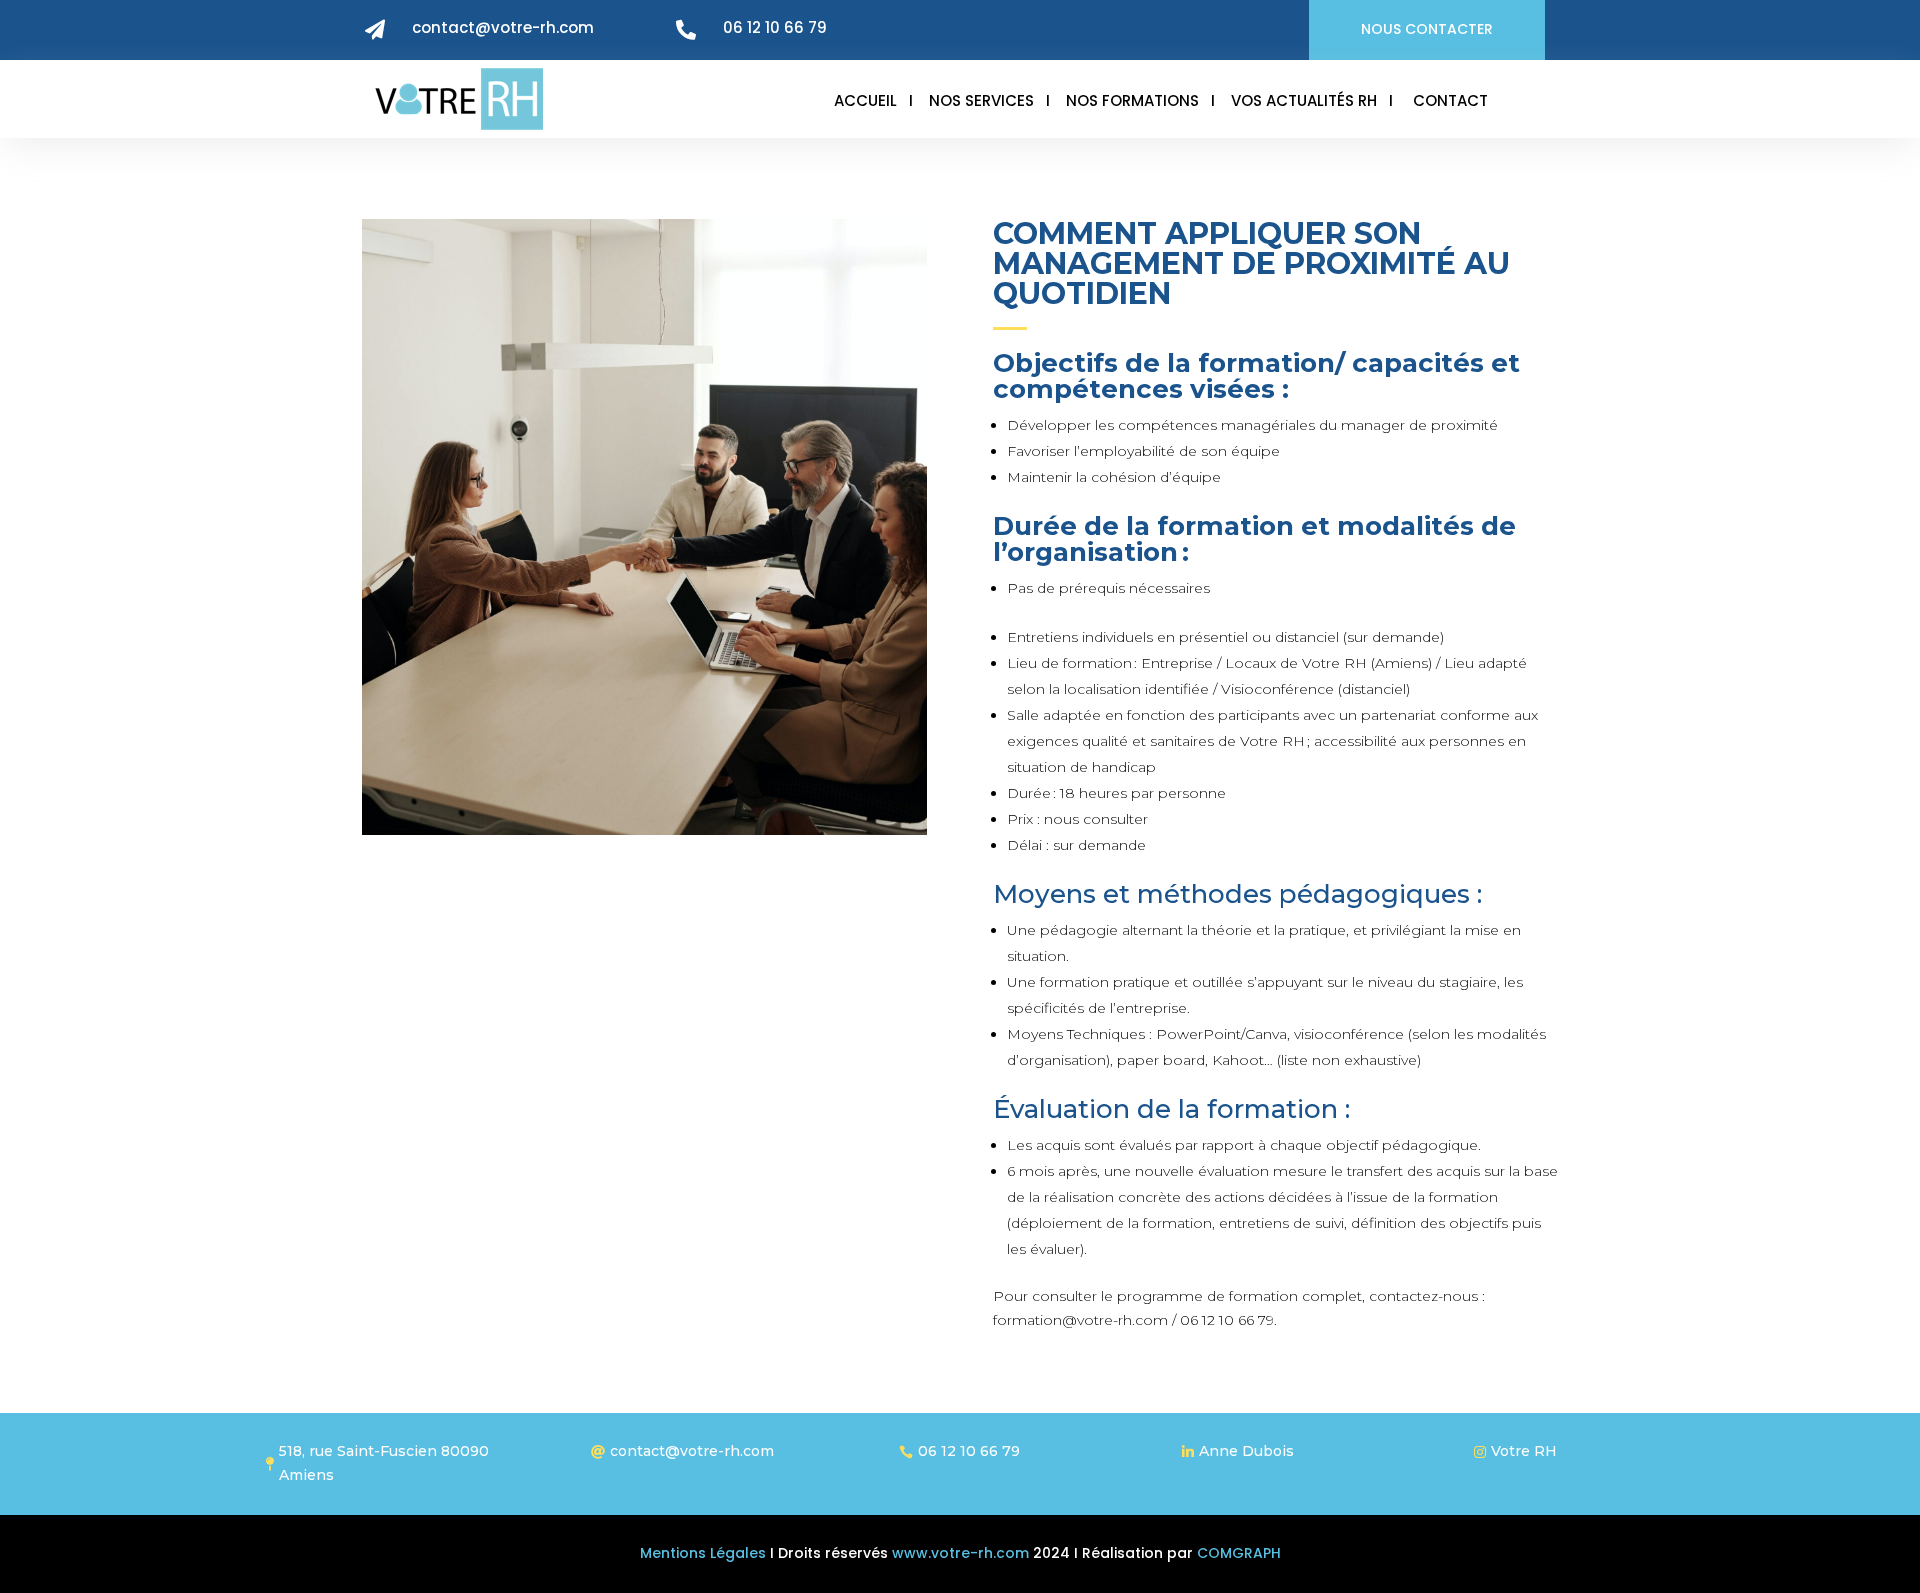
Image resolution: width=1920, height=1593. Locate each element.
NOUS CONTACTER (1427, 29)
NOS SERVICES (981, 100)
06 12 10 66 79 (775, 27)
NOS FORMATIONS (1132, 100)
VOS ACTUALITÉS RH (1304, 100)
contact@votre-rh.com (503, 27)
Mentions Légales (703, 1553)
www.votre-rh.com (958, 1553)
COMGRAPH (1239, 1553)
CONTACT (1450, 100)
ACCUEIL (865, 100)
